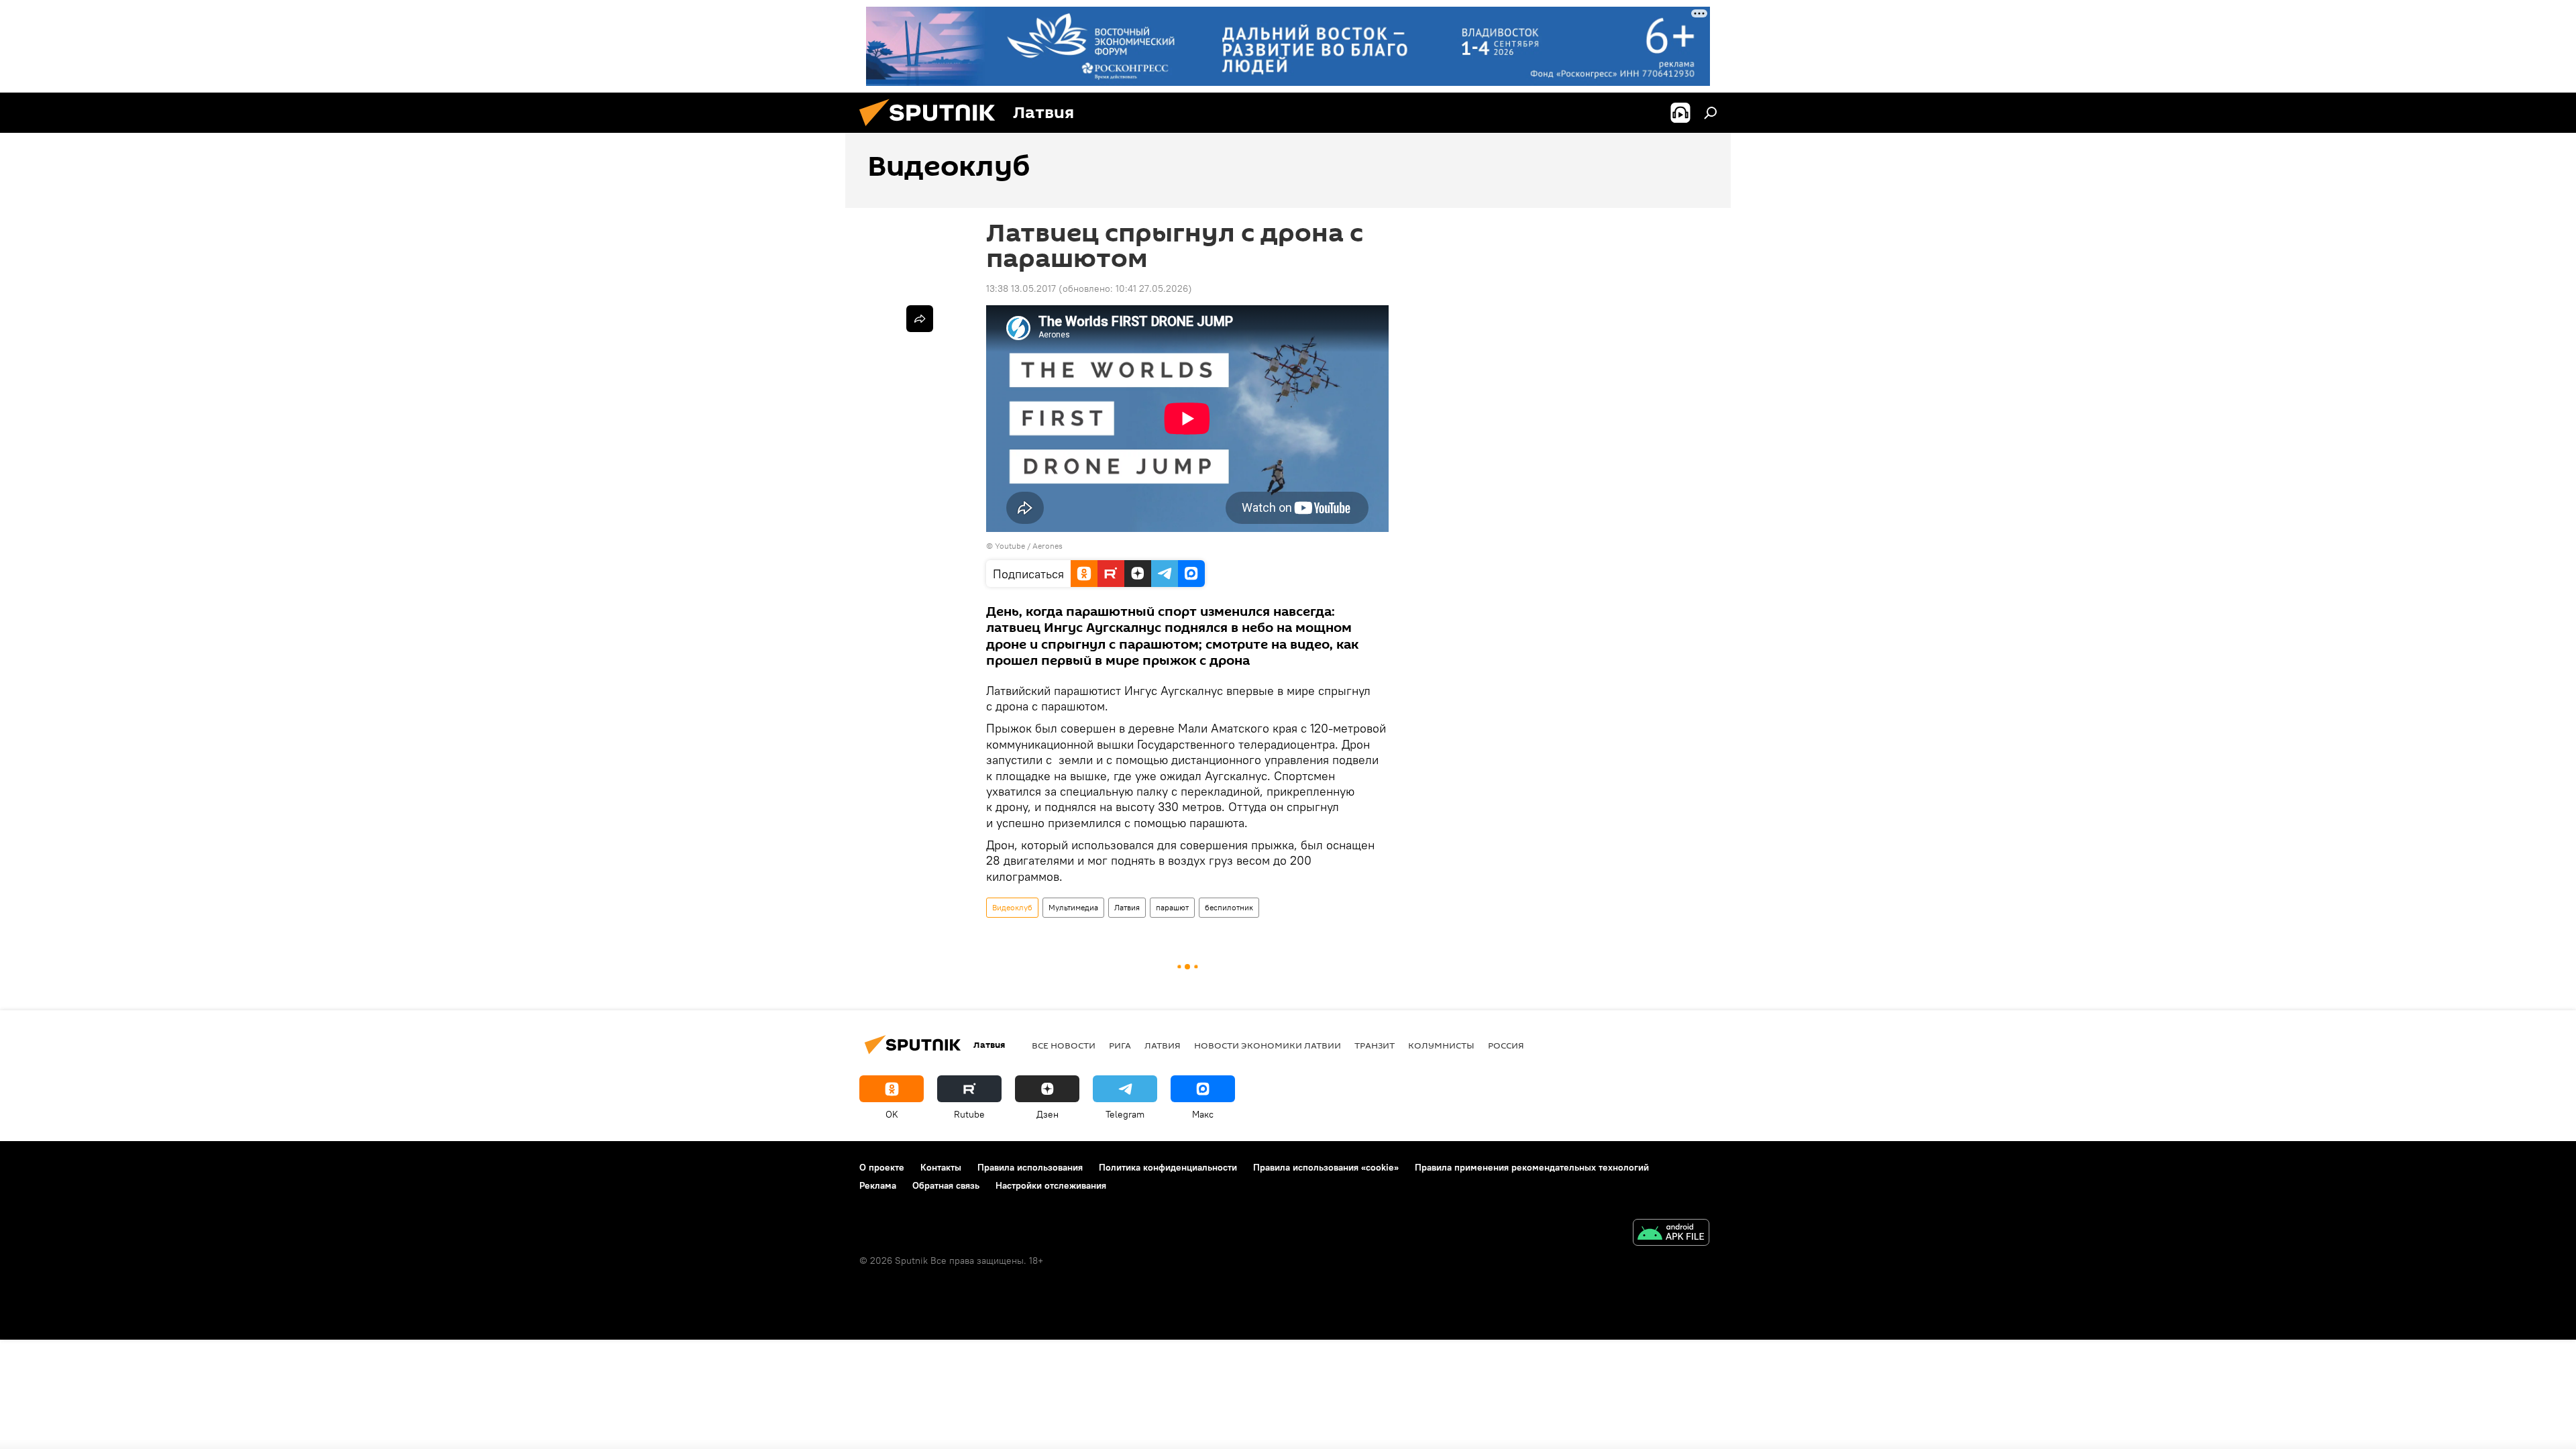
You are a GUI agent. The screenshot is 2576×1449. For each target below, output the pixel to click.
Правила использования (1030, 1167)
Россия (1506, 1045)
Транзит (1375, 1045)
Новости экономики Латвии (1268, 1045)
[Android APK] (1671, 1234)
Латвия (1127, 907)
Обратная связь (946, 1185)
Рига (1120, 1045)
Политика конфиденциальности (1168, 1167)
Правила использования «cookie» (1326, 1167)
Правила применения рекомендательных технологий (1532, 1167)
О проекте (882, 1167)
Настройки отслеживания (1051, 1185)
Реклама (878, 1185)
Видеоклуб (1012, 907)
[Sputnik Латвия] (932, 129)
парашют (1172, 907)
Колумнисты (1441, 1045)
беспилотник (1229, 907)
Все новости (1064, 1045)
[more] (920, 319)
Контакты (941, 1167)
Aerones (1048, 546)
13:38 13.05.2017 (1021, 288)
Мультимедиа (1073, 907)
